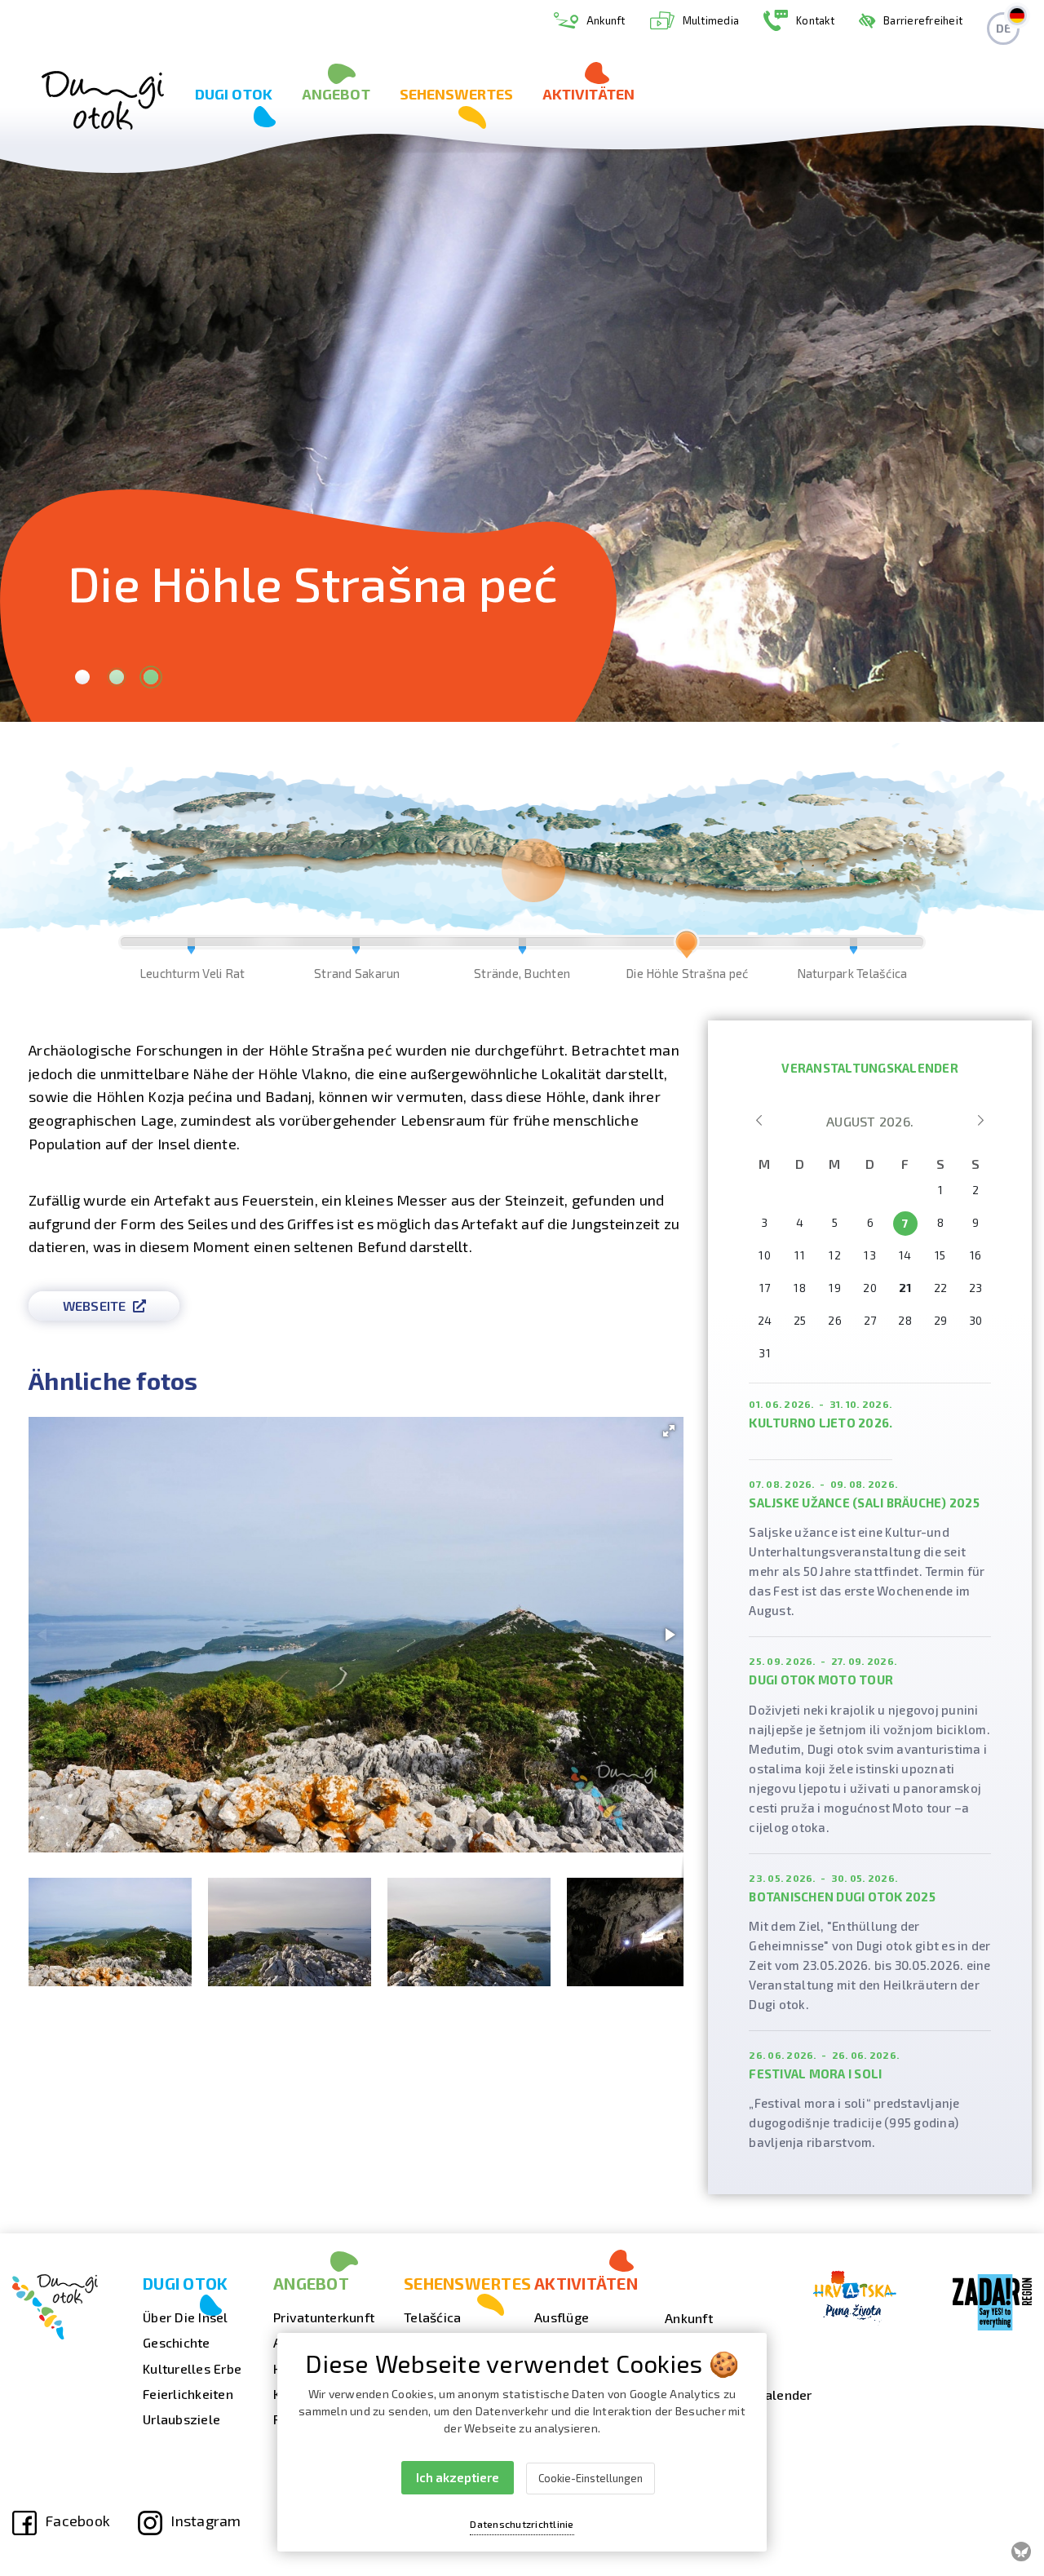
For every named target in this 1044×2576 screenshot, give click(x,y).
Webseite (95, 1306)
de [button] (1004, 28)
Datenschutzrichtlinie (522, 2524)
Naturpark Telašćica (852, 949)
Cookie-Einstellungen (591, 2478)
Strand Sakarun (357, 949)
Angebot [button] (336, 94)
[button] (669, 1431)
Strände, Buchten (522, 949)
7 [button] (905, 1223)
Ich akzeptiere (458, 2477)
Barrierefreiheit (923, 20)
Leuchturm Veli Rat (192, 949)
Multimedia (711, 20)
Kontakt (815, 20)
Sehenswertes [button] (456, 94)
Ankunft (606, 20)
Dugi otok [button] (234, 94)
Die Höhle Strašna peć (687, 949)
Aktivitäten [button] (588, 94)
